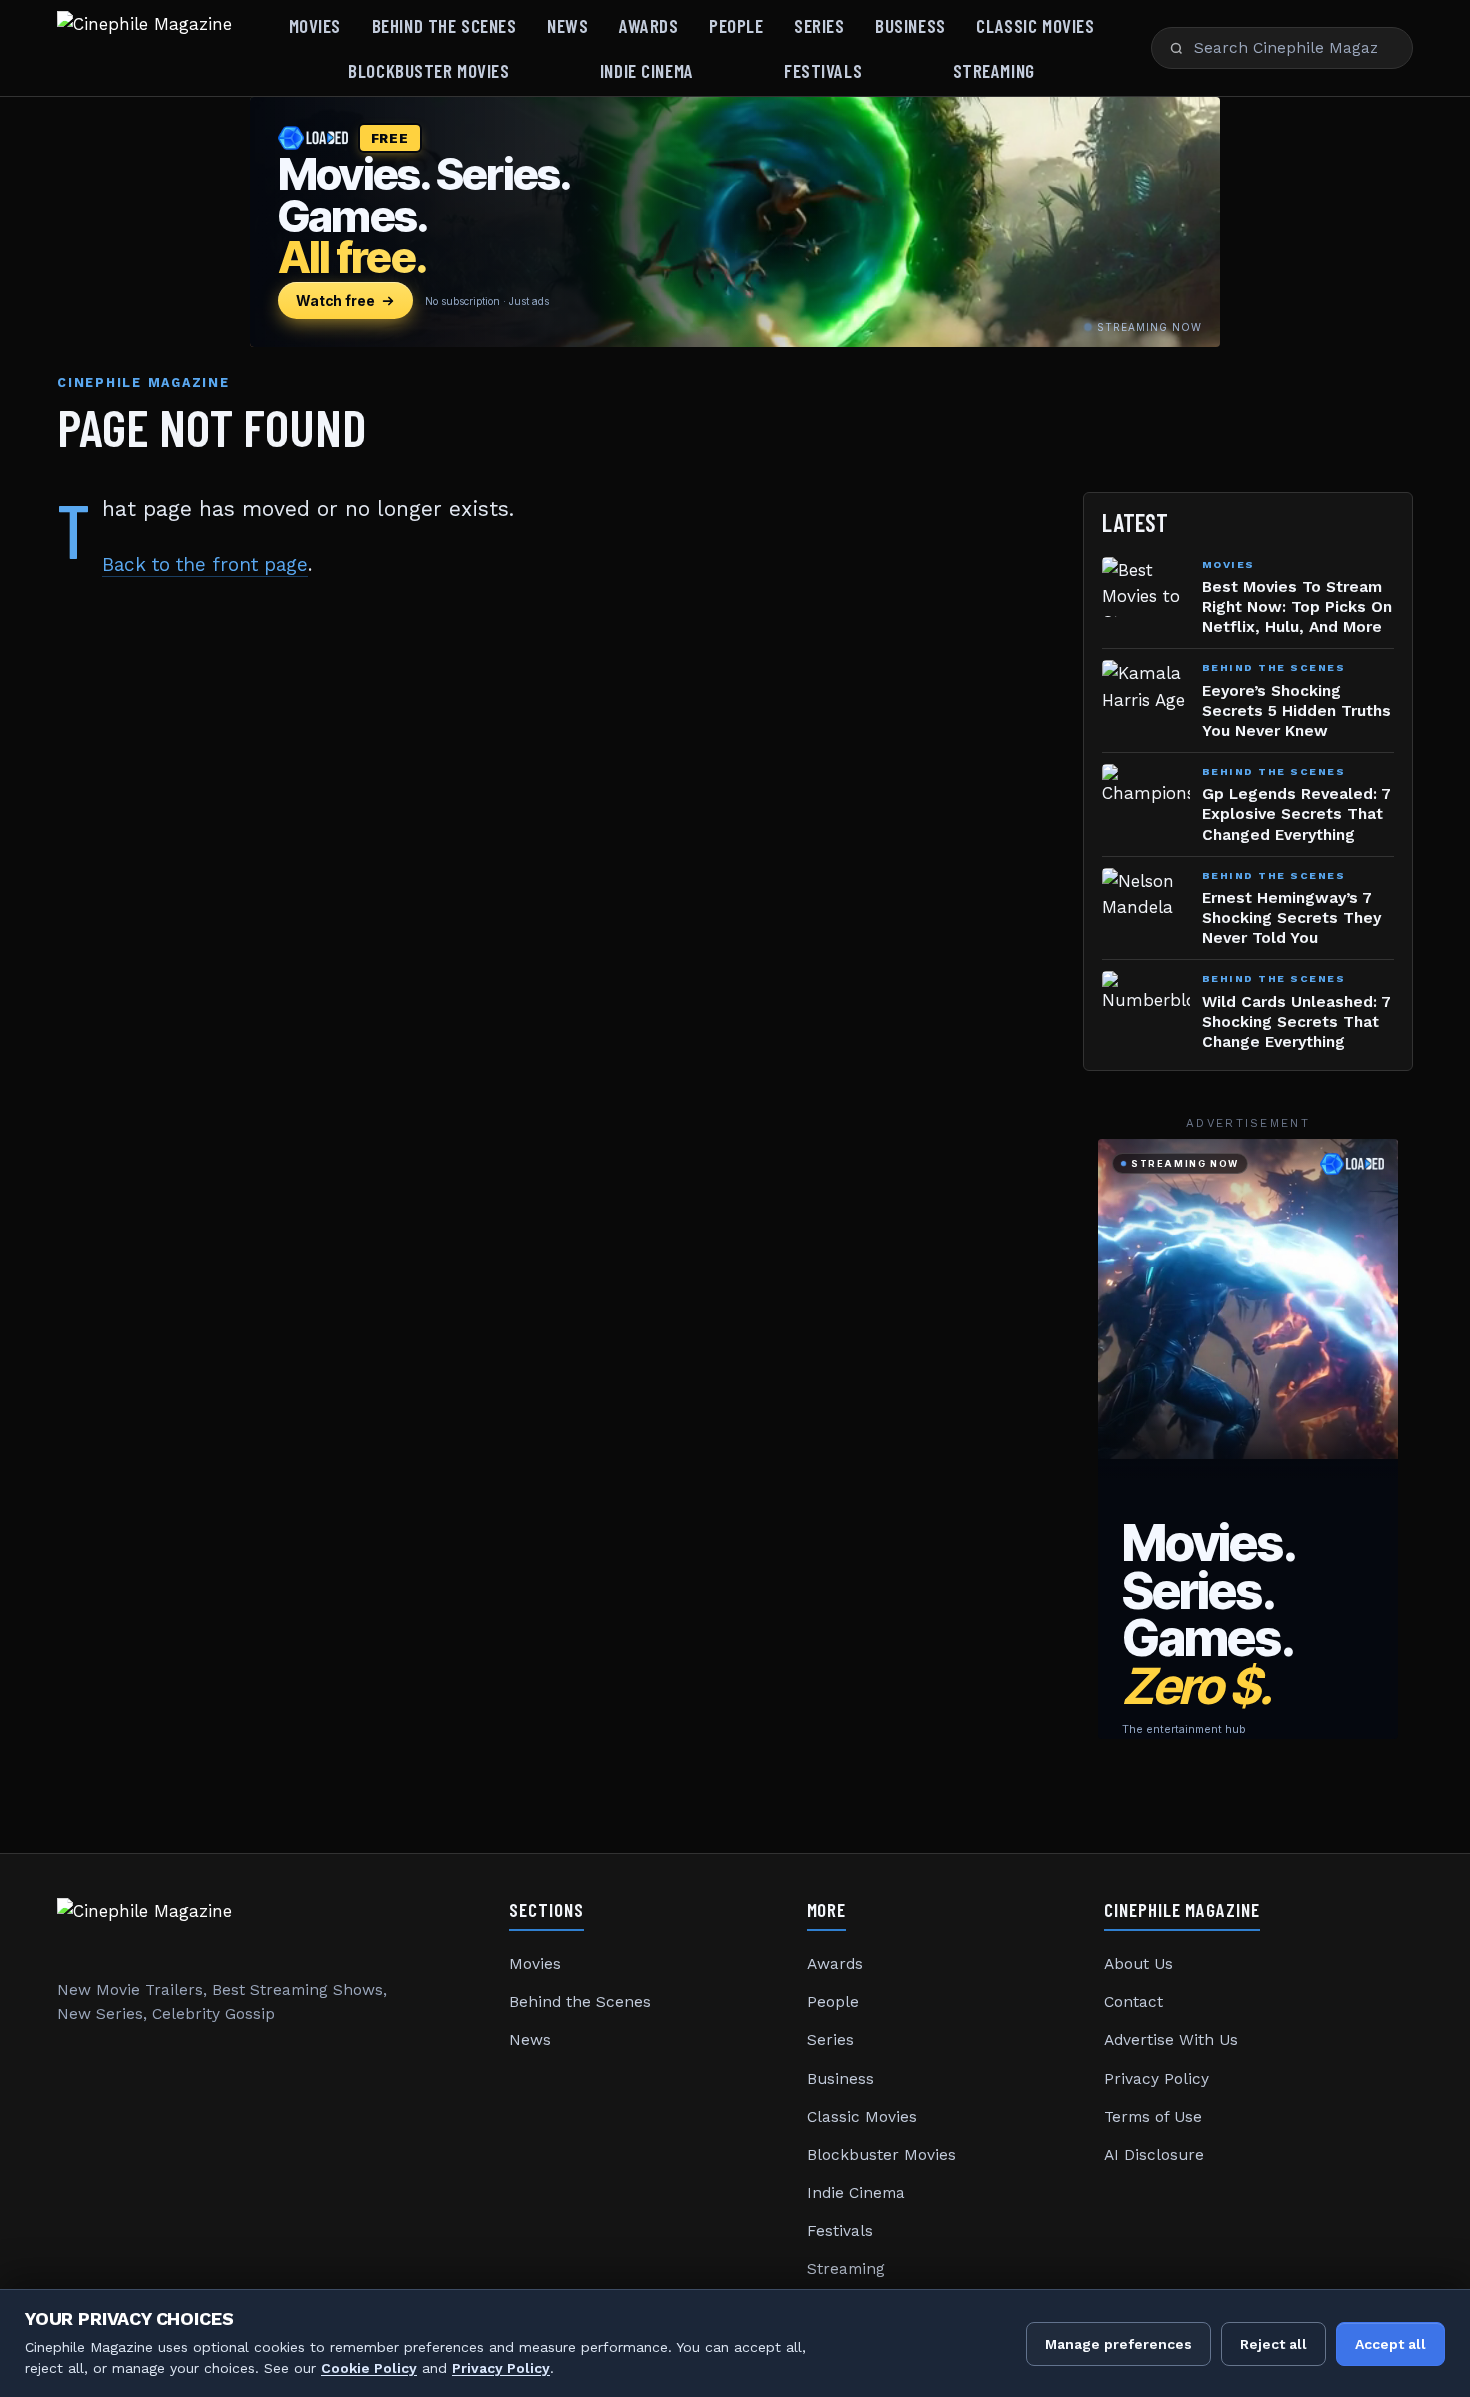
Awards (648, 25)
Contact (1133, 2002)
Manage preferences (1118, 2344)
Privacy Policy (1156, 2079)
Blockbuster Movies (428, 70)
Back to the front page (205, 564)
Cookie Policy (369, 2368)
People (736, 25)
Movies (315, 25)
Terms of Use (1153, 2117)
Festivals (823, 70)
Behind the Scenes (444, 25)
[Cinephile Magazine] (144, 48)
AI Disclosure (1154, 2155)
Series (819, 25)
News (567, 25)
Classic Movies (1035, 25)
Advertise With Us (1171, 2040)
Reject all (1273, 2344)
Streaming (994, 70)
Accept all (1390, 2344)
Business (910, 25)
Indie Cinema (647, 70)
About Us (1138, 1964)
